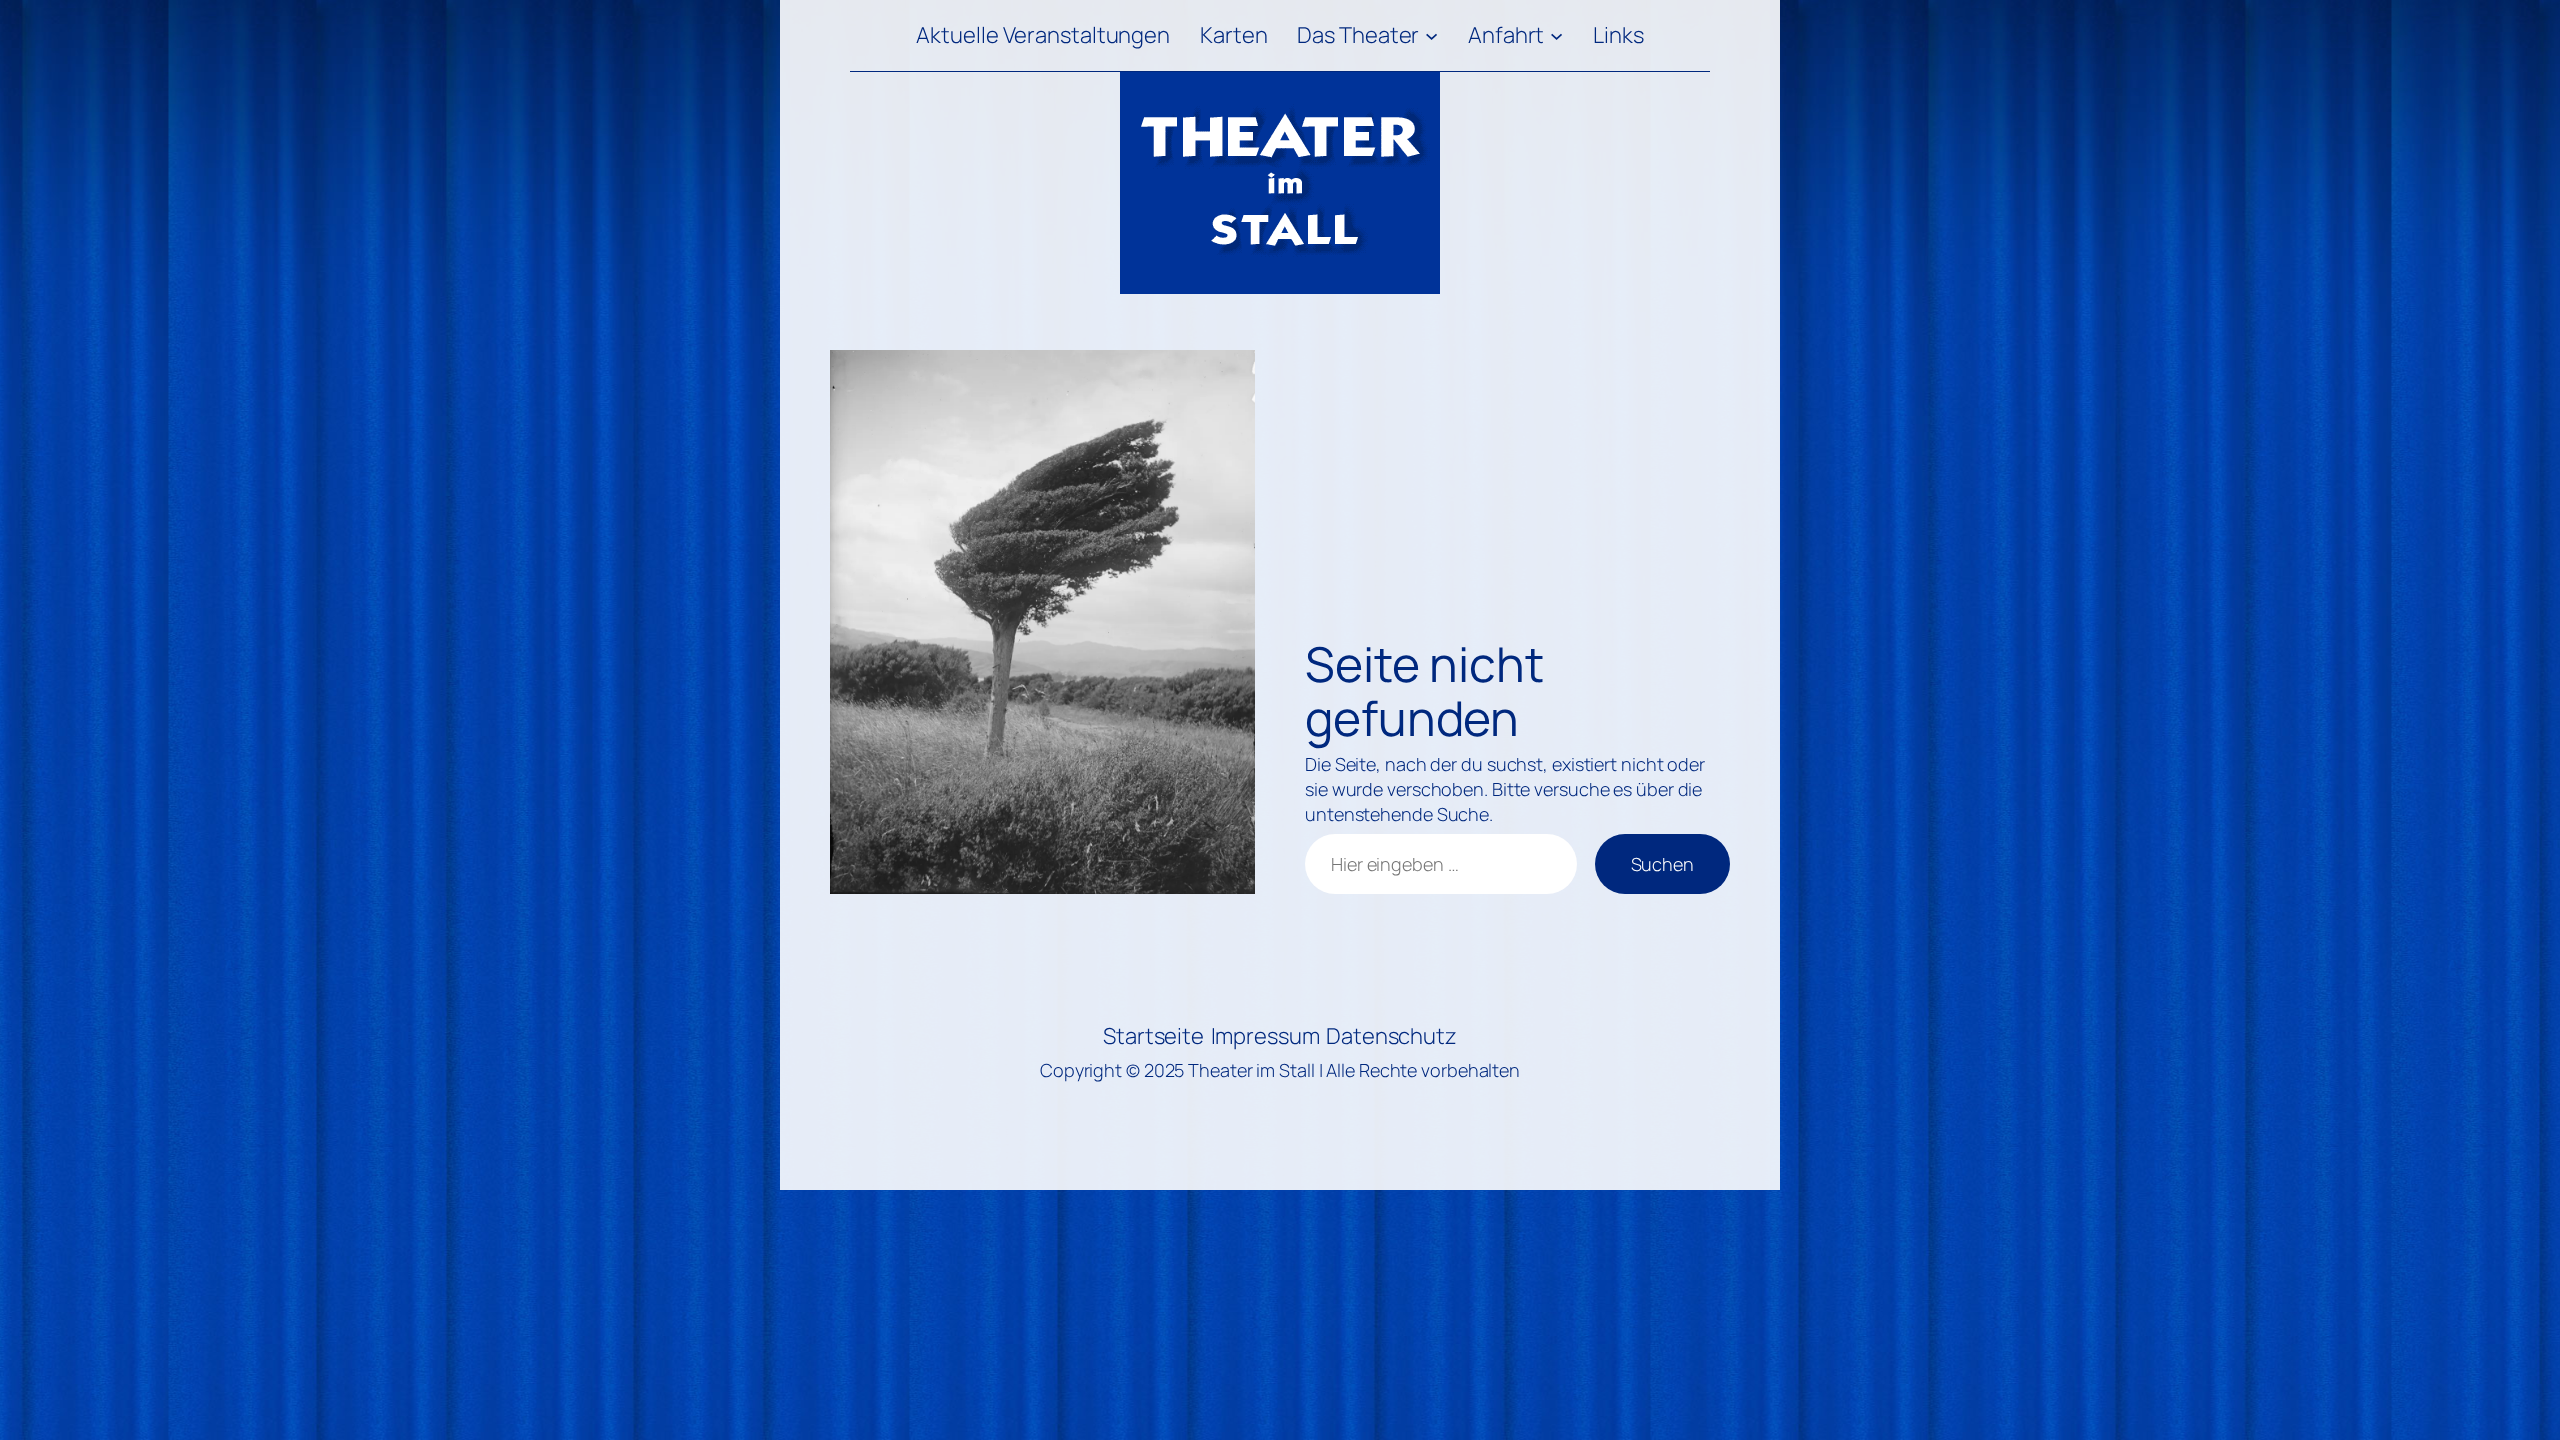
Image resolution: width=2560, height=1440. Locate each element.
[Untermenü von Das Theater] (1431, 35)
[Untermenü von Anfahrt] (1556, 35)
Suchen (1662, 864)
